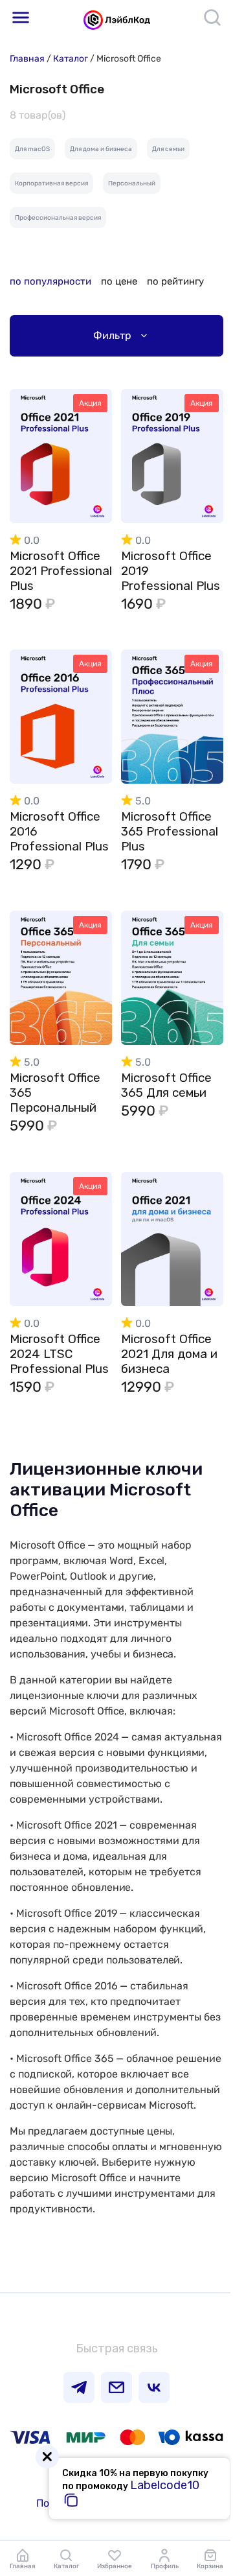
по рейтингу (175, 281)
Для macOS (32, 149)
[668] (91, 446)
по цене (119, 281)
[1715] (91, 967)
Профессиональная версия (58, 218)
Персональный (132, 183)
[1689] (203, 706)
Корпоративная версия (51, 183)
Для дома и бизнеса (101, 149)
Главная (27, 59)
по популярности (50, 281)
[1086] (91, 706)
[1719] (203, 967)
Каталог (71, 59)
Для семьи (168, 149)
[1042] (203, 446)
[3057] (91, 1229)
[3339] (203, 1229)
